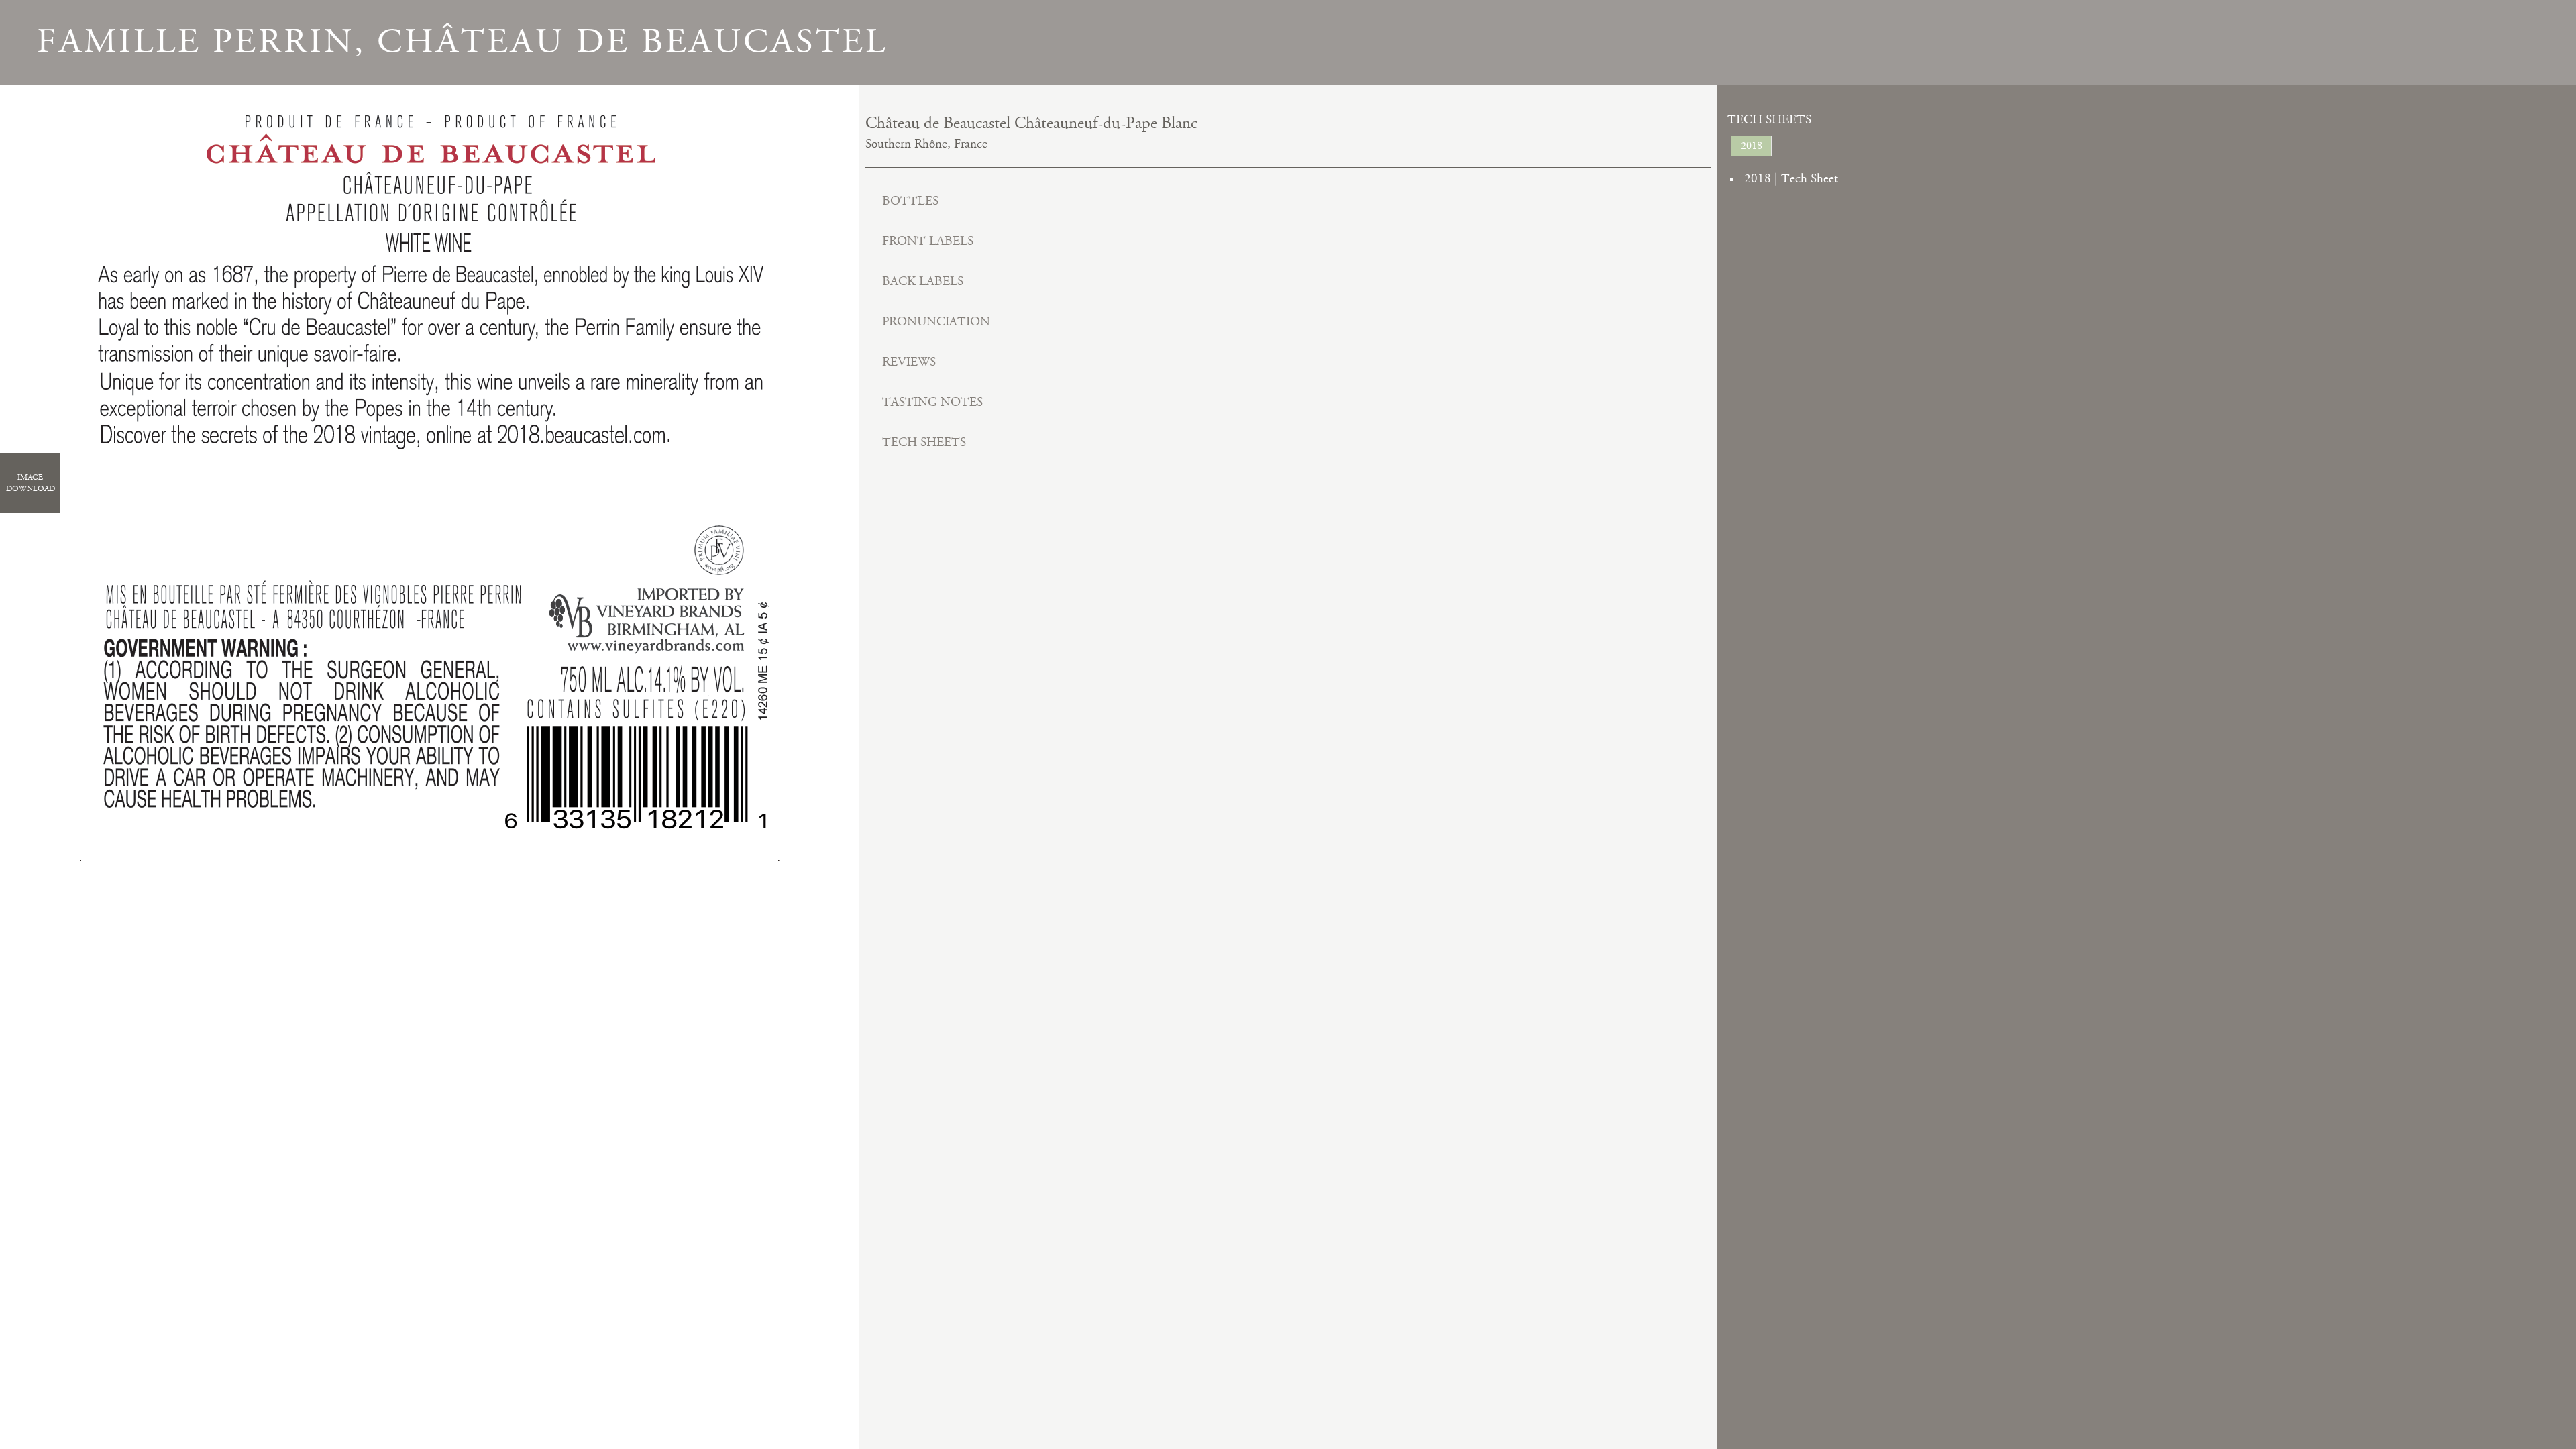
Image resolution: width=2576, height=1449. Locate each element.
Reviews (909, 362)
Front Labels (928, 241)
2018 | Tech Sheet (1791, 179)
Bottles (910, 201)
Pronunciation (936, 322)
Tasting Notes (932, 402)
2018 (1752, 146)
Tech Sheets (924, 442)
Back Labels (923, 281)
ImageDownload (31, 483)
